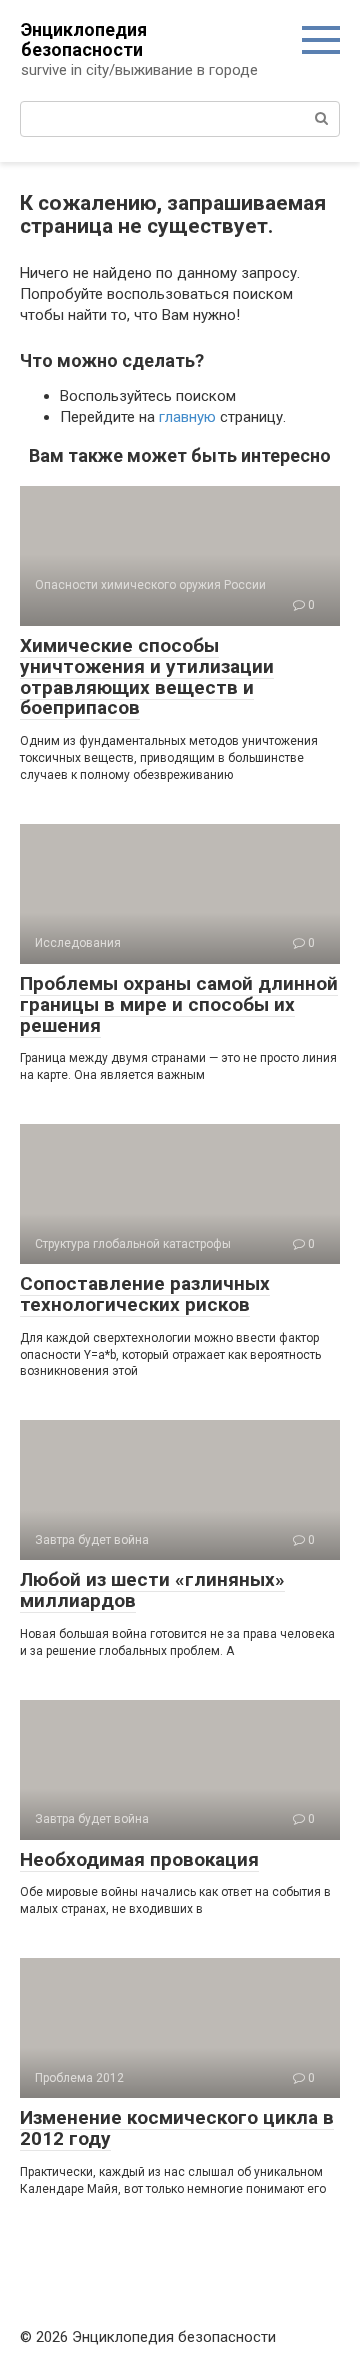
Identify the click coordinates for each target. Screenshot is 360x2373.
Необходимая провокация (139, 1859)
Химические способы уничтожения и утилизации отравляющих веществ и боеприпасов (147, 677)
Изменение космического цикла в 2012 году (177, 2128)
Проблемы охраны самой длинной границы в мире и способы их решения (179, 1004)
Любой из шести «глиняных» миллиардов (152, 1590)
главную (187, 417)
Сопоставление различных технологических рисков (145, 1294)
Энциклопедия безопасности (84, 39)
